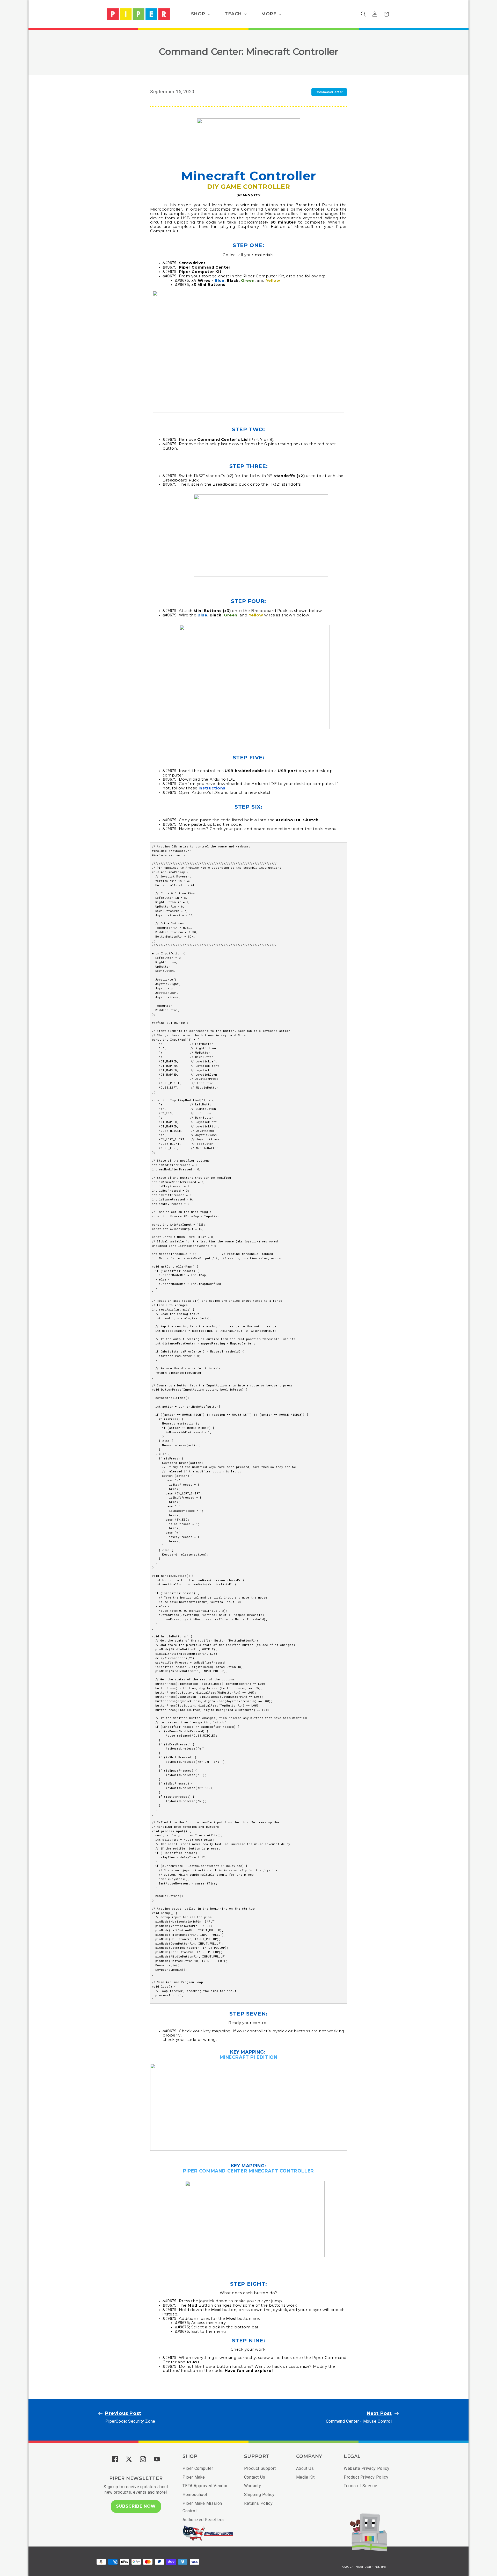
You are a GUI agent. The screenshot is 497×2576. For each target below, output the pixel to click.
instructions (212, 788)
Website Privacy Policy (367, 2468)
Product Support (260, 2468)
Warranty (253, 2486)
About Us (305, 2468)
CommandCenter (329, 92)
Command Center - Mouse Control (359, 2421)
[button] (200, 14)
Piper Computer (198, 2468)
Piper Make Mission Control (202, 2507)
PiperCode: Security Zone (130, 2421)
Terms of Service (361, 2486)
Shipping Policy (259, 2495)
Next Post (379, 2413)
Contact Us (255, 2477)
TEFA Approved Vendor (205, 2486)
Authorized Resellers (203, 2520)
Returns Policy (258, 2503)
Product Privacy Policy (366, 2477)
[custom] (115, 2459)
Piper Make (194, 2477)
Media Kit (305, 2477)
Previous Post (123, 2413)
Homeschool (195, 2495)
